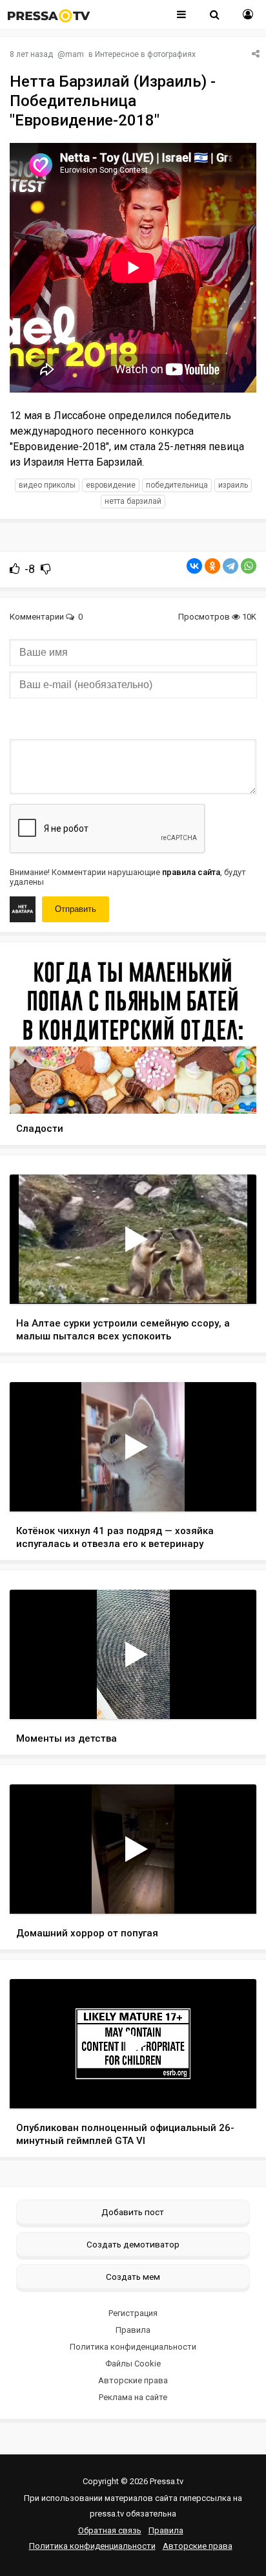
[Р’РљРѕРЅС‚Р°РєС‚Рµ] (194, 566)
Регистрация (133, 2313)
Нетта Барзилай (133, 501)
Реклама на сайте (133, 2397)
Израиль (233, 485)
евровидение (111, 485)
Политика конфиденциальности (133, 2347)
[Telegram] (230, 566)
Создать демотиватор (133, 2244)
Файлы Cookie (133, 2364)
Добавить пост (133, 2212)
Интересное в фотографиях (145, 54)
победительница (177, 485)
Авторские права (133, 2380)
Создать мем (133, 2277)
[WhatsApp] (249, 566)
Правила (133, 2330)
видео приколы (47, 485)
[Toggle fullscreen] (231, 1282)
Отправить (76, 909)
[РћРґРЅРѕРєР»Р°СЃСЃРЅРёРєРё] (212, 566)
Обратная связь (110, 2530)
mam (75, 54)
